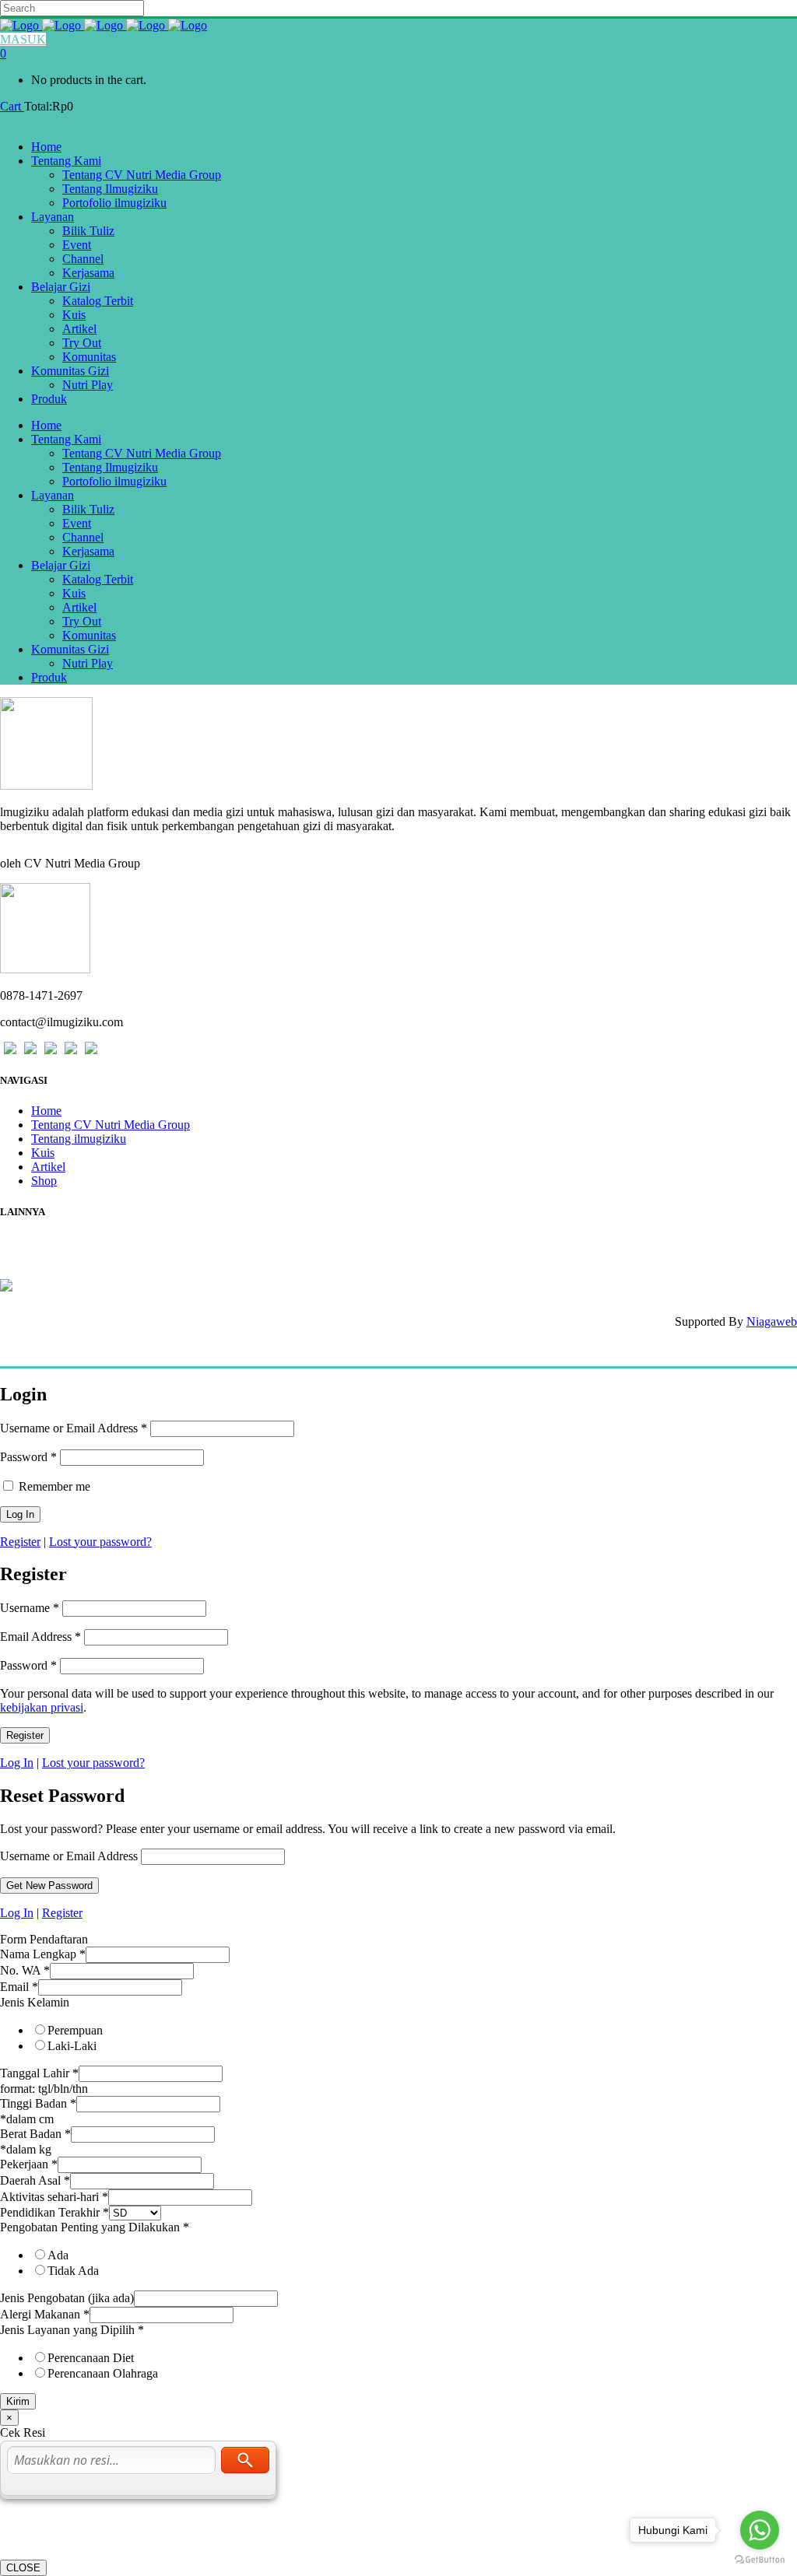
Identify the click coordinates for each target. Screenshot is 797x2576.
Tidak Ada (73, 2271)
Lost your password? (100, 1542)
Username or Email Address (74, 1428)
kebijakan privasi (42, 1707)
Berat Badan (35, 2134)
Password (28, 1457)
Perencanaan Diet (91, 2358)
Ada (58, 2255)
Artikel (48, 1167)
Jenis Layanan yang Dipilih (72, 2330)
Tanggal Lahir (39, 2073)
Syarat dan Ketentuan (58, 1270)
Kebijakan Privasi (47, 1256)
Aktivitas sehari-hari (54, 2197)
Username (30, 1608)
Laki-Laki (72, 2046)
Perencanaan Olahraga (103, 2373)
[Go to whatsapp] (760, 2530)
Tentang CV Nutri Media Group (111, 1125)
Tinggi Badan (38, 2103)
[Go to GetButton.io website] (760, 2560)
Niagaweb (772, 1321)
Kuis (43, 1153)
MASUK (23, 39)
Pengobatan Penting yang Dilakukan (95, 2227)
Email (19, 1987)
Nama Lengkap (43, 1954)
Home (46, 1111)
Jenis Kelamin (35, 2002)
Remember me (53, 1486)
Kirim (18, 2401)
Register (20, 1542)
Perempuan (75, 2030)
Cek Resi (24, 1242)
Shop (44, 1181)
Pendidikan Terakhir (54, 2212)
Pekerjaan (29, 2164)
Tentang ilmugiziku (79, 1139)
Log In (17, 1763)
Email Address (40, 1637)
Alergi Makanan (45, 2314)
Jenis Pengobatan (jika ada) (67, 2298)
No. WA (25, 1970)
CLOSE (23, 2568)
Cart (12, 106)
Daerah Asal (35, 2180)
